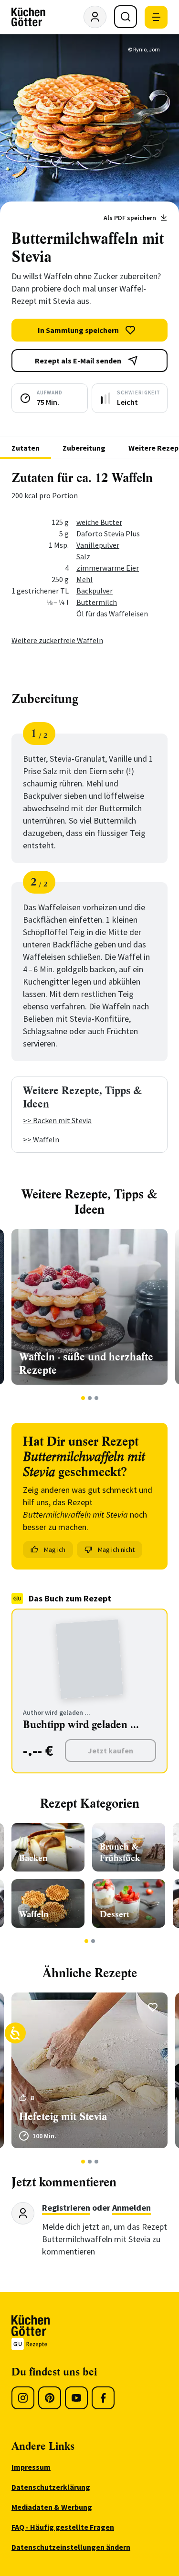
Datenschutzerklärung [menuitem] (51, 2487)
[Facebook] (103, 2398)
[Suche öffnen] (126, 17)
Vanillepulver (98, 545)
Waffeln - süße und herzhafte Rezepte (86, 1363)
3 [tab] (96, 1398)
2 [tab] (89, 1398)
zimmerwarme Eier (108, 568)
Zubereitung (84, 448)
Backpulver (95, 591)
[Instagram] (23, 2398)
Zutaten (26, 448)
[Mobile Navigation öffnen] (156, 17)
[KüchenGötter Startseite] (28, 17)
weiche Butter (99, 522)
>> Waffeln (41, 1139)
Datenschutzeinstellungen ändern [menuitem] (71, 2547)
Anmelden (132, 2208)
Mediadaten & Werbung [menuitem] (52, 2507)
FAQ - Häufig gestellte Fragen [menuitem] (63, 2527)
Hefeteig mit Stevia (63, 2117)
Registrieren (66, 2208)
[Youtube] (76, 2398)
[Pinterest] (50, 2398)
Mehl (84, 579)
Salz (83, 556)
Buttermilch (97, 602)
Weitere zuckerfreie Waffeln (57, 640)
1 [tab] (83, 1398)
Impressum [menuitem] (31, 2467)
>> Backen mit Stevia (57, 1120)
